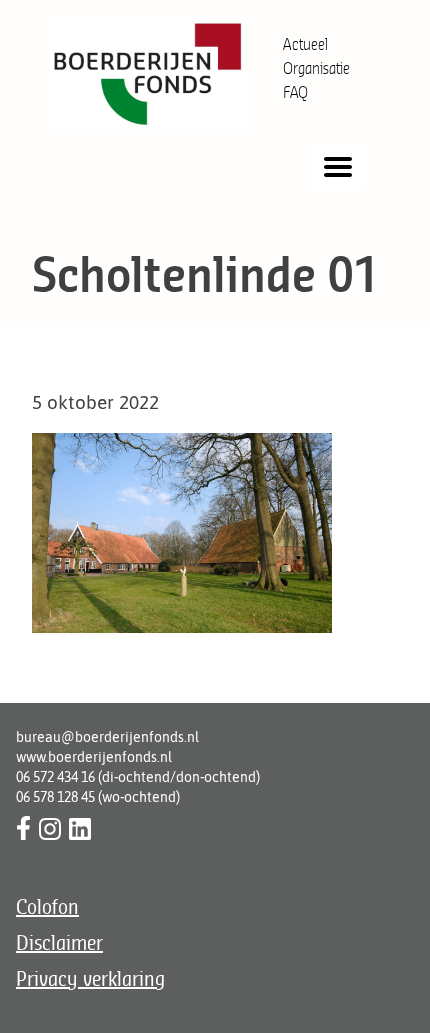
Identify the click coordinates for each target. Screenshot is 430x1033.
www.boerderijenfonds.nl (94, 757)
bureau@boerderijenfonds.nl (107, 737)
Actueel (305, 44)
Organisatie (316, 68)
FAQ (295, 92)
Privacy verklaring (90, 978)
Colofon (47, 906)
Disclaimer (59, 942)
